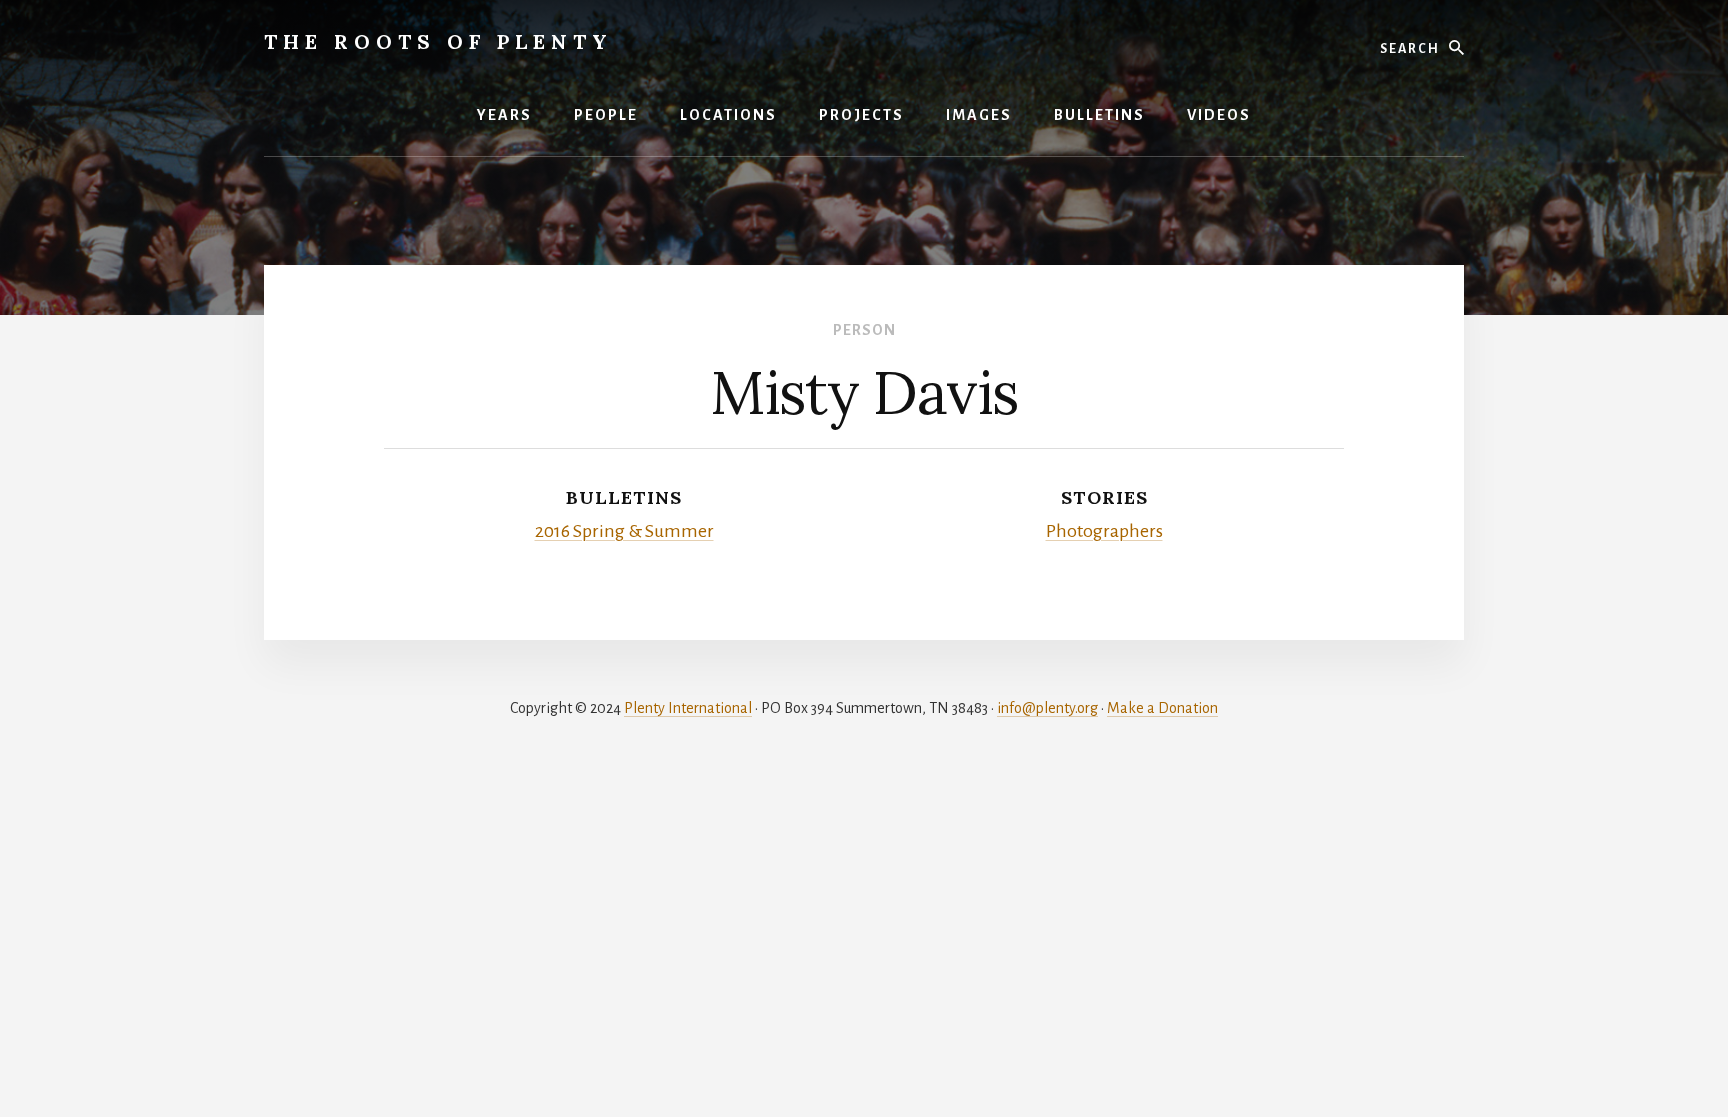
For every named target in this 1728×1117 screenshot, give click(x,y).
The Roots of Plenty (438, 41)
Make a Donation (1162, 708)
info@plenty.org (1047, 708)
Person (864, 330)
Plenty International (688, 708)
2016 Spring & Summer (624, 531)
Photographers (1104, 531)
